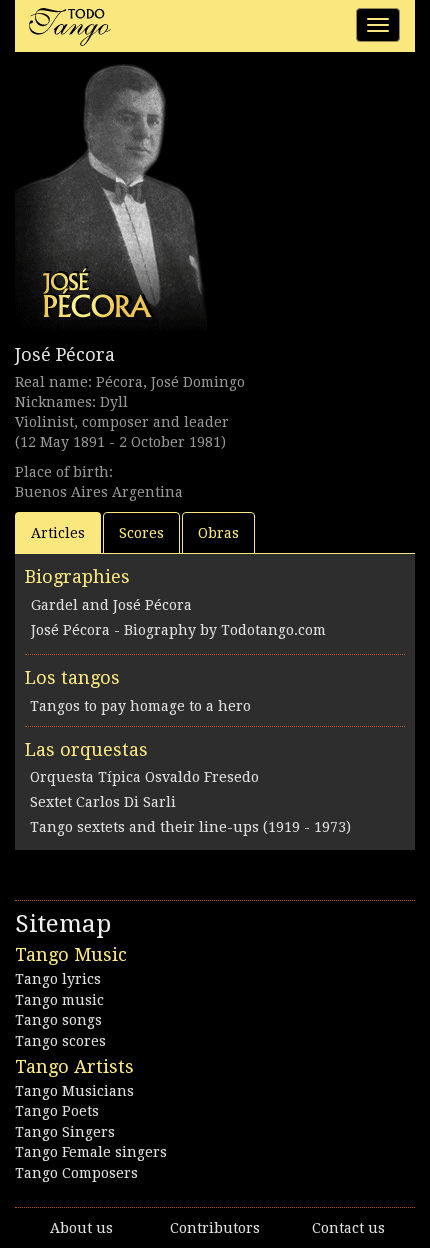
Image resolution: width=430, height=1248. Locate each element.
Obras (218, 533)
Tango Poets (57, 1111)
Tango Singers (65, 1132)
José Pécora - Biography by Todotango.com (178, 630)
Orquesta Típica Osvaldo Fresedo (144, 777)
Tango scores (60, 1041)
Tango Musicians (74, 1091)
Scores (141, 533)
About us (81, 1228)
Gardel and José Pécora (111, 605)
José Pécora (65, 354)
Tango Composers (76, 1173)
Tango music (59, 1000)
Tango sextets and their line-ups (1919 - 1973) (190, 827)
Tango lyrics (58, 979)
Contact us (348, 1228)
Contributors (215, 1228)
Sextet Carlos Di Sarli (103, 802)
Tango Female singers (91, 1152)
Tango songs (58, 1020)
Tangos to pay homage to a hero (140, 706)
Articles (58, 533)
